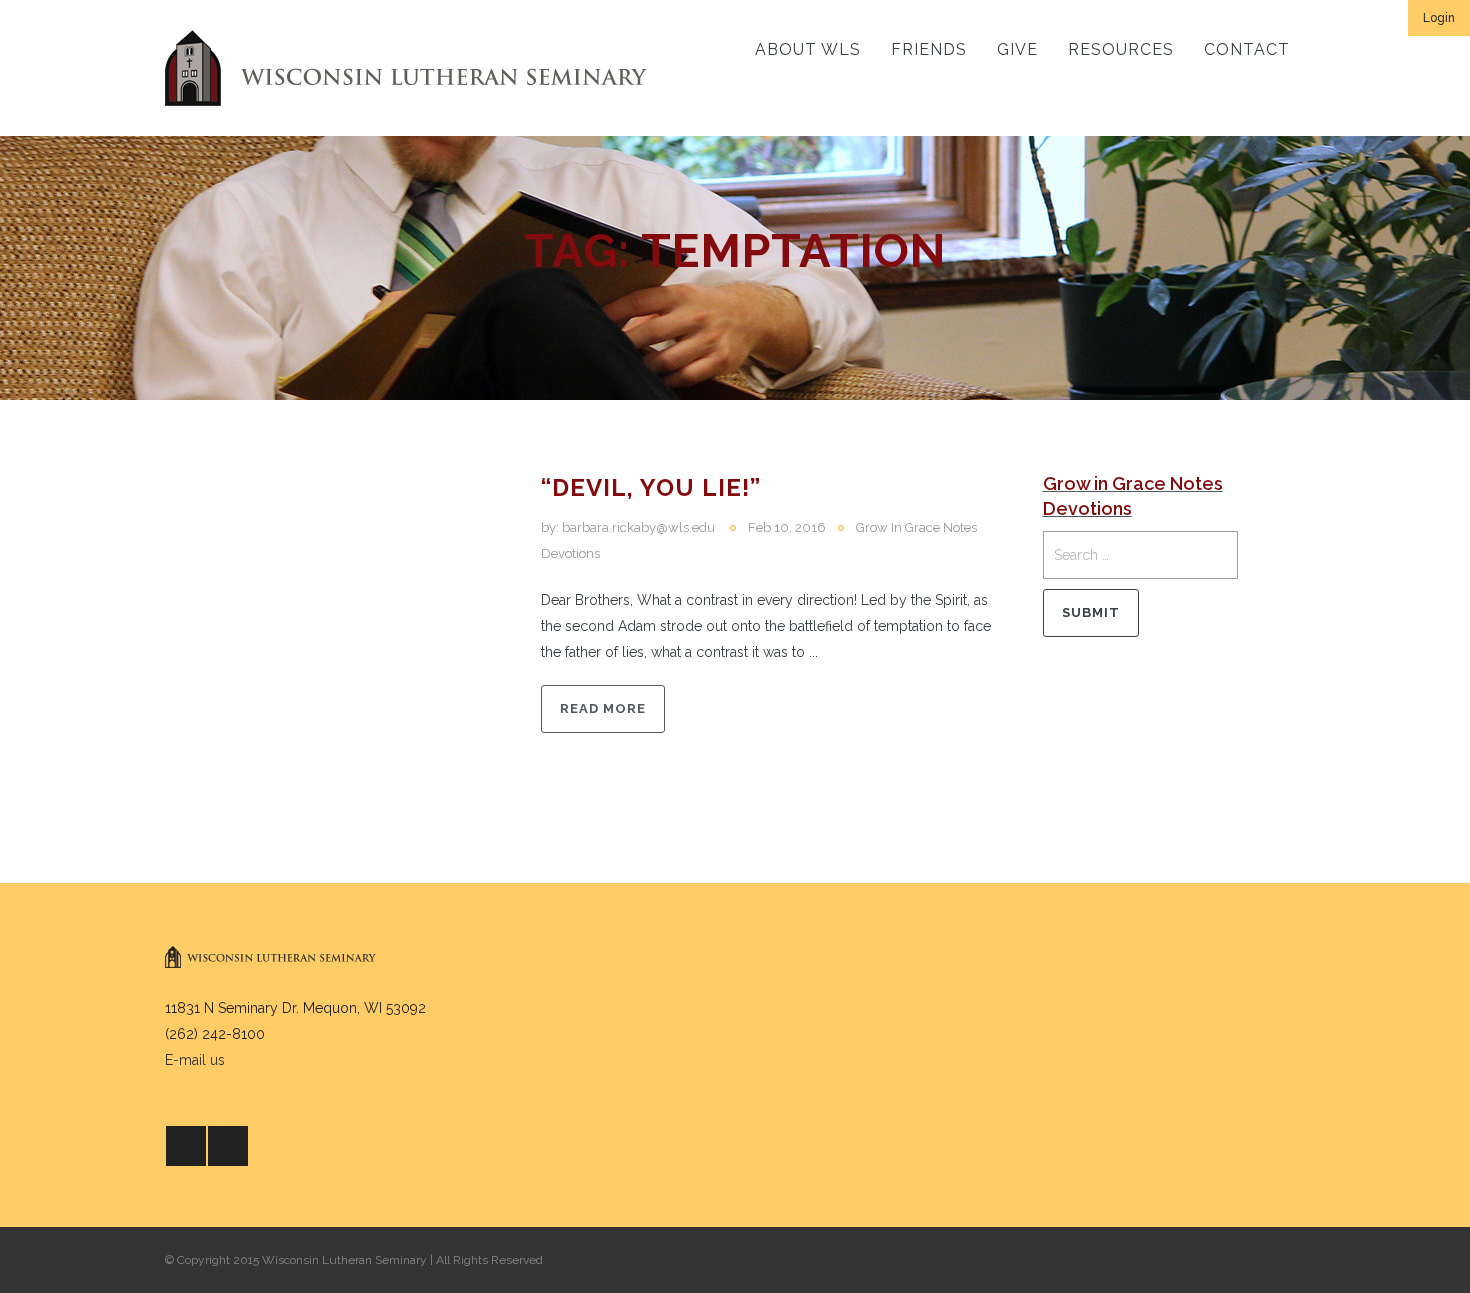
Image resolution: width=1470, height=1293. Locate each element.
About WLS (808, 49)
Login (1439, 18)
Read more (603, 708)
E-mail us (195, 1060)
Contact (1247, 49)
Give (1017, 49)
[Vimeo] (228, 1146)
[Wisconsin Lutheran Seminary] (406, 68)
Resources (1121, 49)
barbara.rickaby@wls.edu (638, 527)
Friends (929, 49)
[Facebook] (186, 1146)
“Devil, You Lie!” (651, 487)
